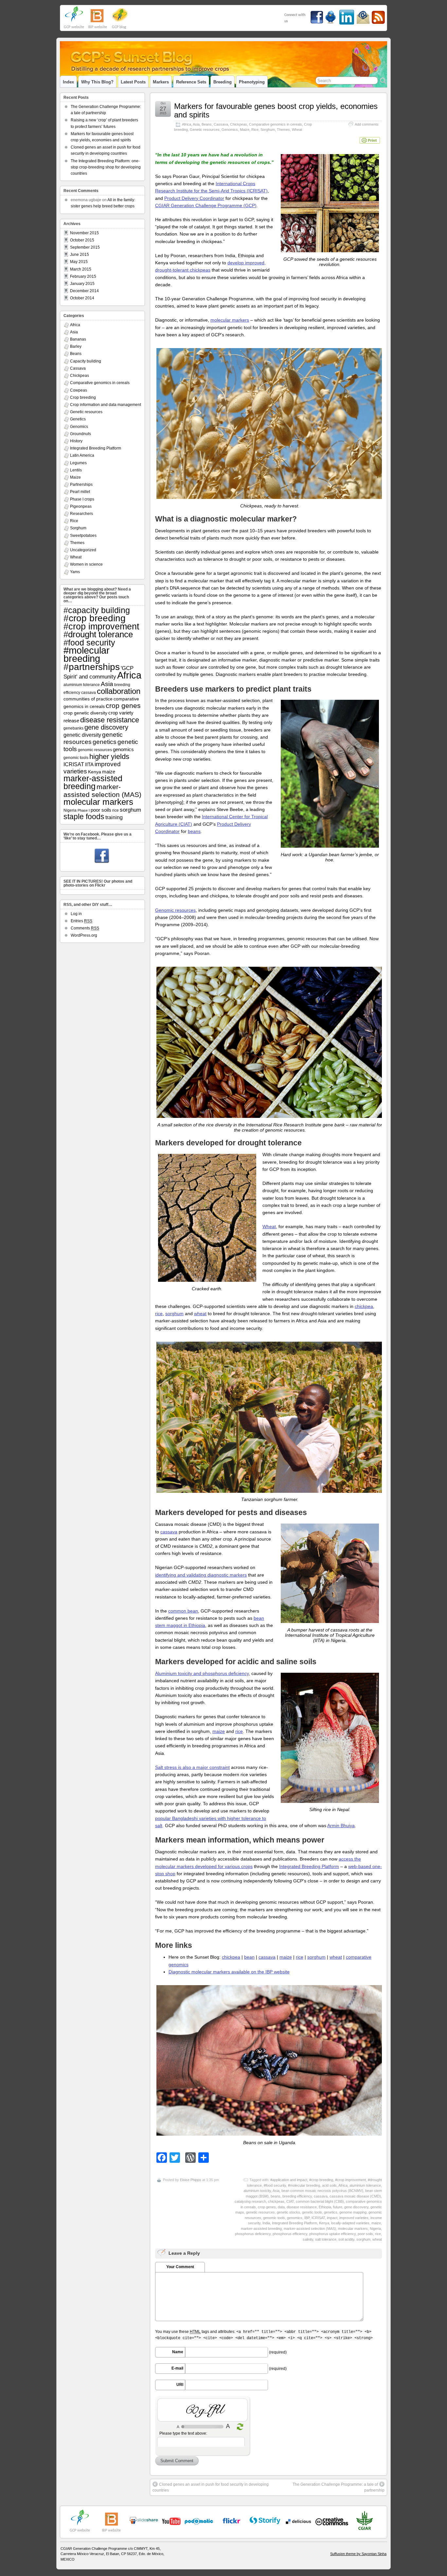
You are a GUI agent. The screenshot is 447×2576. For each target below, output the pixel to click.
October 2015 (82, 240)
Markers (161, 82)
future (338, 2207)
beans (194, 831)
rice (159, 1314)
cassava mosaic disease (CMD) (355, 2196)
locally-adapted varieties (350, 2223)
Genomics (230, 130)
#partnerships (92, 667)
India (266, 2223)
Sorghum (268, 130)
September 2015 (85, 247)
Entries (81, 921)
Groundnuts (80, 434)
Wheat (297, 130)
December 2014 (84, 291)
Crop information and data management (106, 405)
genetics (331, 2212)
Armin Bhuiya (341, 1826)
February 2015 (83, 276)
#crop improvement (350, 2180)
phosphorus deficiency (253, 2234)
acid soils (329, 2185)
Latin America (82, 455)
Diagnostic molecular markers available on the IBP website (229, 1972)
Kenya (324, 2223)
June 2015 (80, 255)
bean (249, 1957)
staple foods (84, 817)
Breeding (223, 82)
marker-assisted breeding (261, 2229)
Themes (283, 130)
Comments (85, 928)
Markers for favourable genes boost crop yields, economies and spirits (276, 110)
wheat (200, 1314)
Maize (245, 130)
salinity (308, 2239)
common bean (183, 1611)
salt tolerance (326, 2239)
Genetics (78, 419)
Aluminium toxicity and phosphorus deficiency (202, 1673)
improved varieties (354, 2218)
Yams (75, 572)
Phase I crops (82, 499)
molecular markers (230, 320)
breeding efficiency (297, 2196)
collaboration (119, 691)
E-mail (177, 2368)
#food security (275, 2185)
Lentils (76, 470)
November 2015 (84, 233)
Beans (207, 124)
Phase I (84, 810)
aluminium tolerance (365, 2185)
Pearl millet (80, 492)
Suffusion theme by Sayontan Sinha (358, 2554)
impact (332, 2218)
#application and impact (289, 2180)
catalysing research (250, 2201)
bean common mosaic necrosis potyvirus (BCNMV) (322, 2191)
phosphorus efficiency (290, 2234)
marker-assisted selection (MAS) (310, 2229)
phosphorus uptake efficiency (332, 2234)
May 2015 (79, 262)
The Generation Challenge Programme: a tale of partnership (339, 2487)
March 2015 (81, 269)
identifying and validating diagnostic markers (201, 1575)
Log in (76, 914)
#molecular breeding (304, 2185)
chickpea (364, 1306)
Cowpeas (79, 390)
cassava (169, 1532)
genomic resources (95, 750)
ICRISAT (318, 2218)
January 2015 (82, 284)
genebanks (73, 728)
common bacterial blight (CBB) (320, 2201)
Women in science (86, 564)
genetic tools (312, 2212)
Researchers (81, 514)
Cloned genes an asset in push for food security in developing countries (211, 2487)
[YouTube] (144, 2523)
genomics (295, 2218)
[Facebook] (102, 856)
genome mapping (353, 2212)
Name (178, 2352)
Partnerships (81, 485)
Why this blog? (97, 82)
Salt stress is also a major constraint (192, 1767)
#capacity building (97, 610)
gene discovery (356, 2207)
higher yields (109, 757)
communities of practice (88, 699)
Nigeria (375, 2229)
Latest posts (133, 82)
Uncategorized (83, 550)
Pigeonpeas (81, 506)
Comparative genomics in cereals (276, 124)
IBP (307, 2218)
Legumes (78, 463)
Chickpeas (239, 124)
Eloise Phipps (191, 2180)
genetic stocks (288, 2212)
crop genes (267, 2207)
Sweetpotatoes (83, 536)
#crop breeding (321, 2180)
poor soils (365, 2234)
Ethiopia (325, 2207)
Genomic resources (175, 910)
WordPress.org (84, 935)
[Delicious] (298, 2521)
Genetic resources (205, 130)
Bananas (78, 339)
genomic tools (274, 2218)
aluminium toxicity (257, 2191)
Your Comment (180, 2267)
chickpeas (276, 2201)
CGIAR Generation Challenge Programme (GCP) (206, 205)
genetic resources (260, 2212)
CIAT (290, 2201)
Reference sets (191, 82)
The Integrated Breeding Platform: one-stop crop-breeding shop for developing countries (106, 167)
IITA (89, 765)
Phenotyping (252, 82)
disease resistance (302, 2207)
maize (219, 1731)
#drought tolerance (98, 634)
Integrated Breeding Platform (309, 1866)
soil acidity (346, 2239)
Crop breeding (83, 397)
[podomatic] (199, 2521)
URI (180, 2385)
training (114, 817)
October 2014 (82, 298)
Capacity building (86, 361)
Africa (187, 124)
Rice (255, 130)
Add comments (367, 124)
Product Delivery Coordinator (194, 198)
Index (68, 82)
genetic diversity (82, 735)
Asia (196, 124)
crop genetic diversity (85, 713)
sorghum (174, 1314)
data (281, 2207)
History (76, 441)
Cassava (221, 124)
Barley (76, 346)
